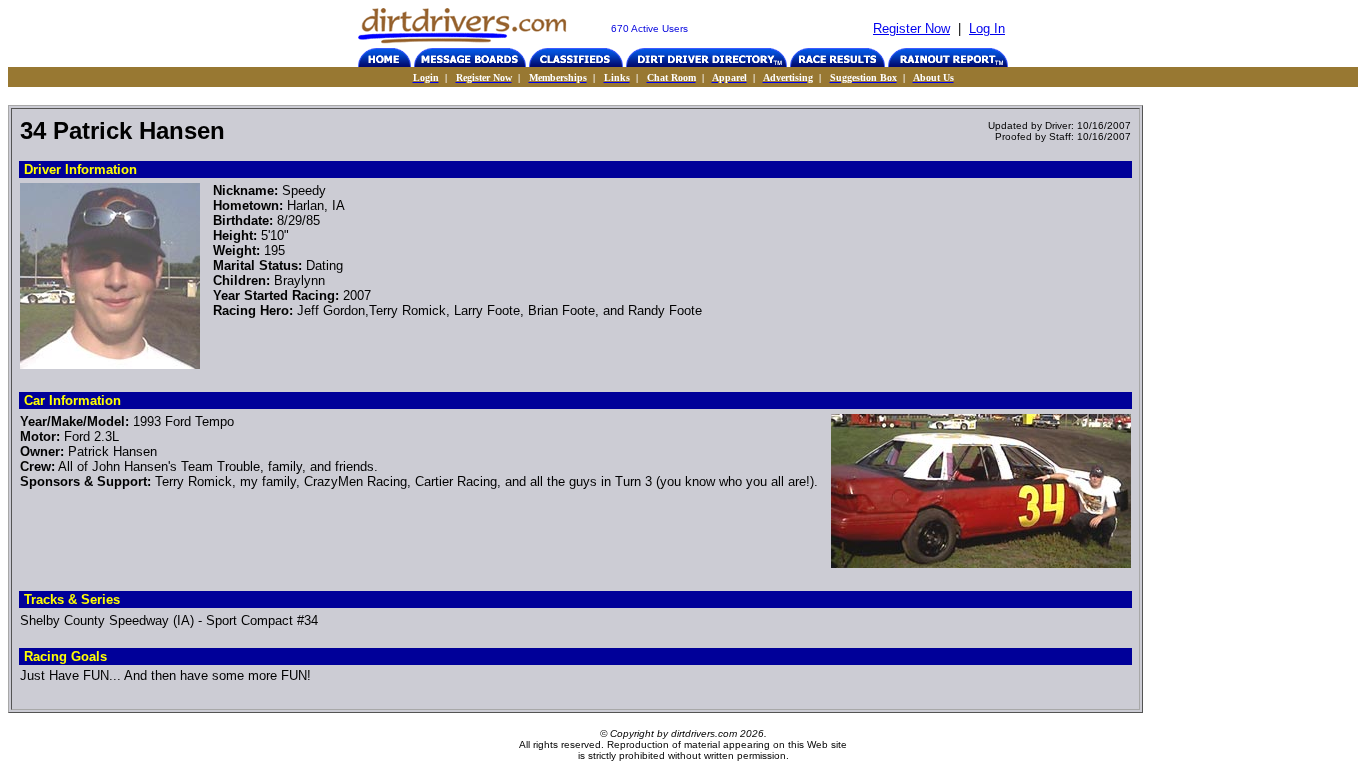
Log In (987, 28)
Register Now (911, 28)
